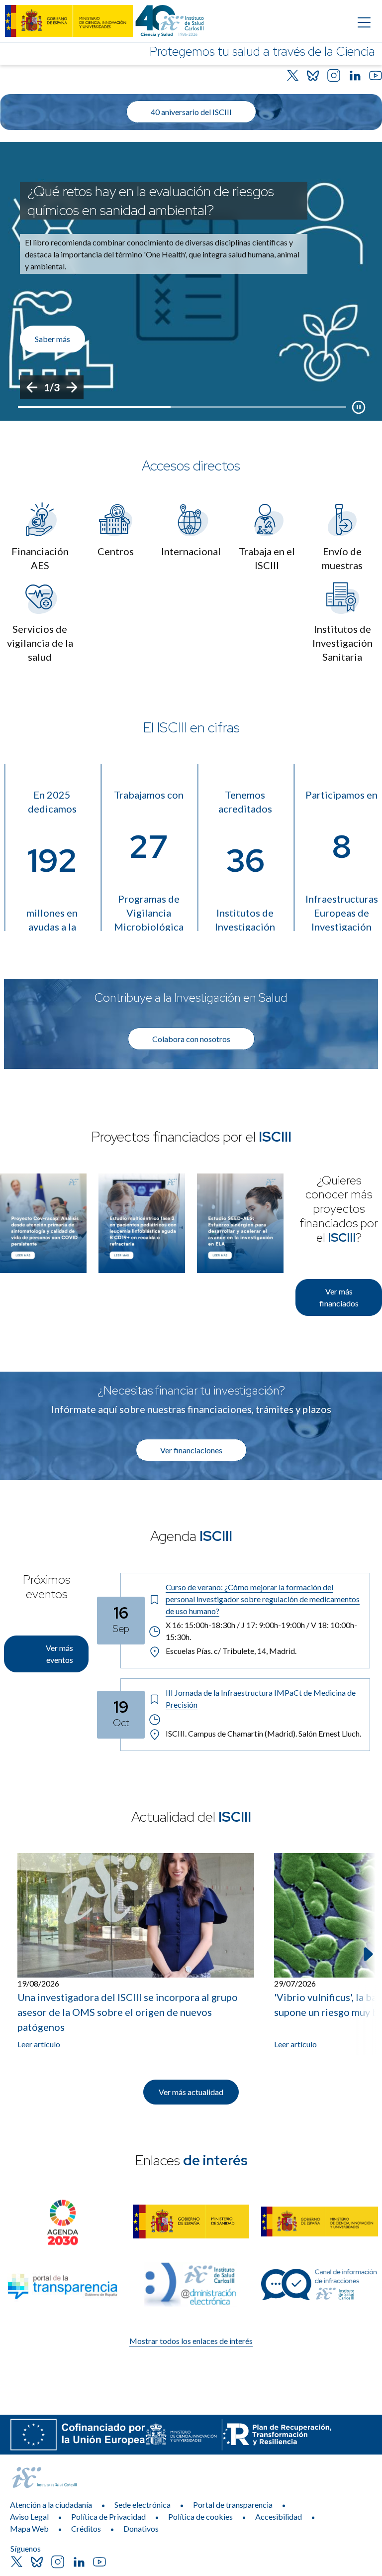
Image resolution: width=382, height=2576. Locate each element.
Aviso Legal (29, 2517)
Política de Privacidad (108, 2517)
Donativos (141, 2528)
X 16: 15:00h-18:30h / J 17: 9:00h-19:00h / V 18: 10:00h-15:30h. (261, 1631)
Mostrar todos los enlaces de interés (191, 2341)
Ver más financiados (339, 1297)
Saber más (52, 339)
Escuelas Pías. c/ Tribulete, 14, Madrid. (231, 1651)
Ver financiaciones (191, 1450)
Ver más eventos (59, 1654)
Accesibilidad (279, 2517)
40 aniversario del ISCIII (191, 112)
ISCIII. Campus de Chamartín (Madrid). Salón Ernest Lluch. (263, 1733)
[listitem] (191, 281)
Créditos (86, 2528)
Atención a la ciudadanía (51, 2505)
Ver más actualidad (191, 2092)
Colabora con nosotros (191, 1039)
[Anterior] (32, 387)
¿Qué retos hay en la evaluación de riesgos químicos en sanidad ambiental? (151, 201)
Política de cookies (200, 2517)
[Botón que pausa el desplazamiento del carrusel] (359, 407)
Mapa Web (29, 2528)
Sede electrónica (143, 2505)
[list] (191, 281)
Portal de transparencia (233, 2505)
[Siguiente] (72, 387)
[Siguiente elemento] (367, 1954)
